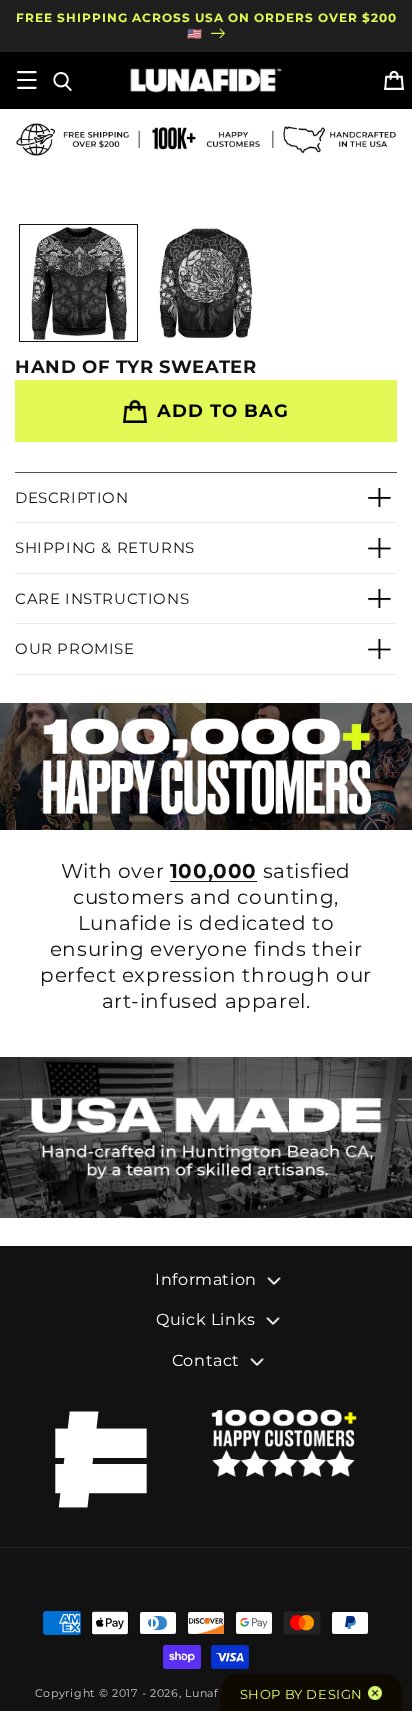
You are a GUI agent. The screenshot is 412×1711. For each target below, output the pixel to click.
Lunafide (211, 1693)
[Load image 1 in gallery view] (78, 283)
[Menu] (27, 80)
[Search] (61, 80)
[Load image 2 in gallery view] (205, 283)
